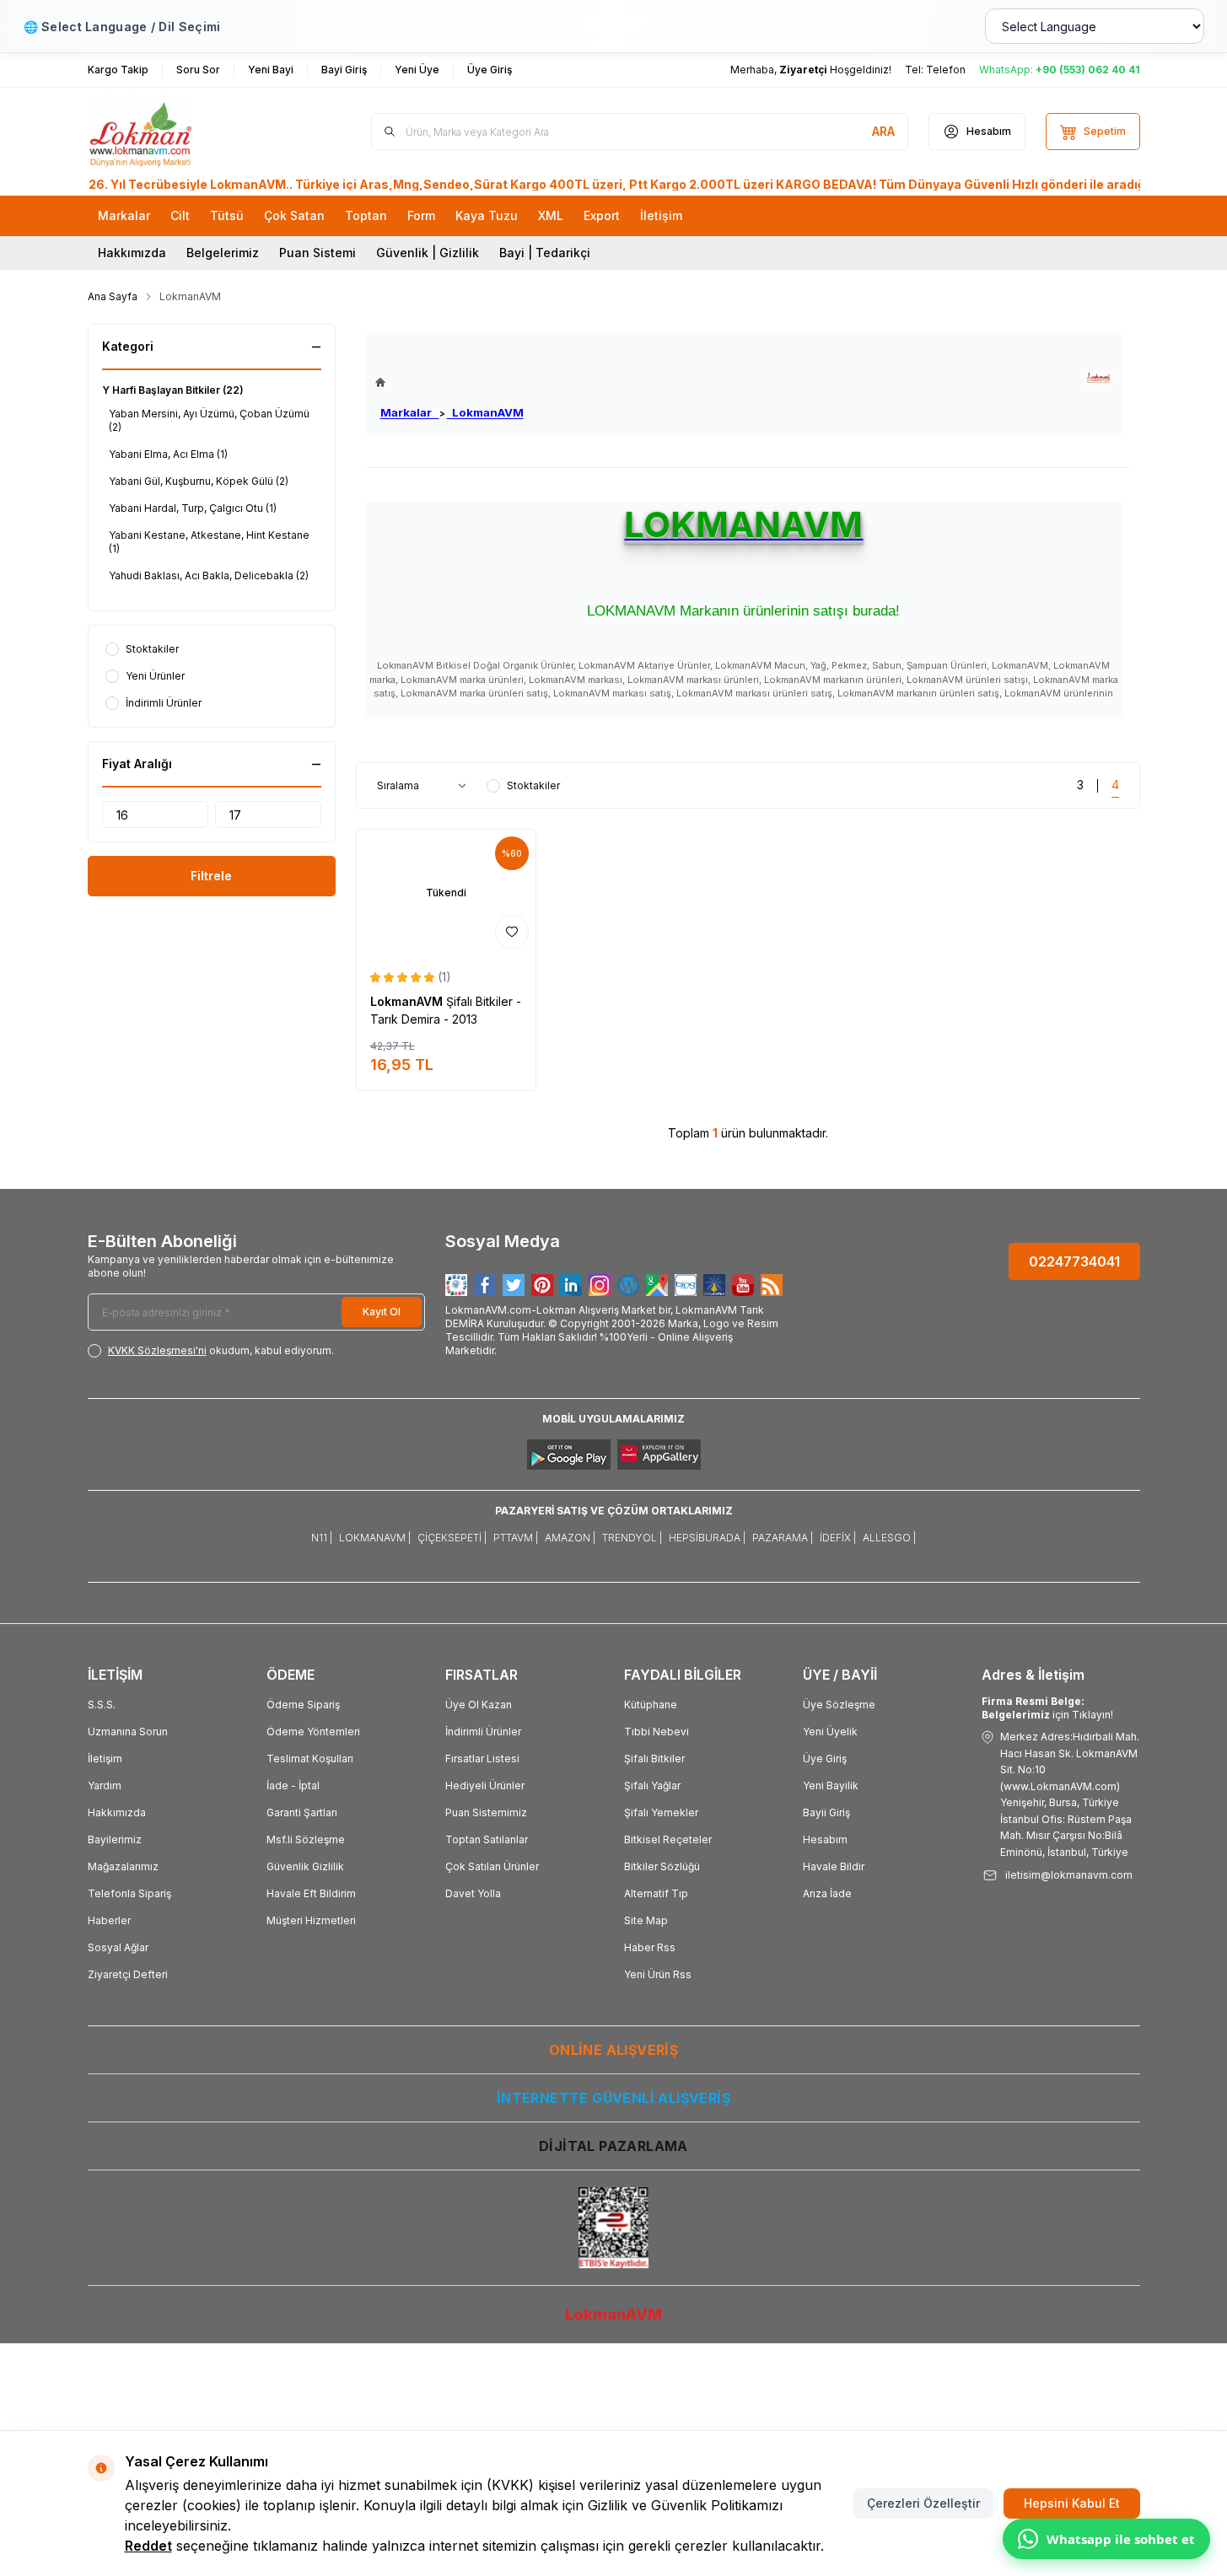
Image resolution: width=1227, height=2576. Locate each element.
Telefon (946, 70)
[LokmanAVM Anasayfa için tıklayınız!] (449, 382)
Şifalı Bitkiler (654, 1759)
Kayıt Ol (382, 1312)
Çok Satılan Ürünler (492, 1866)
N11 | (322, 1538)
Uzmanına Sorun (128, 1732)
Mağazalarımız (123, 1866)
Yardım (105, 1785)
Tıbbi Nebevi (657, 1732)
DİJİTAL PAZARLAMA (613, 2146)
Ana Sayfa (113, 296)
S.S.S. (102, 1705)
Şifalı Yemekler (661, 1812)
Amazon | (570, 1538)
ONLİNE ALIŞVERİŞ (613, 2050)
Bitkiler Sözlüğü (662, 1866)
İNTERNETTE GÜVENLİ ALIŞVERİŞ (613, 2098)
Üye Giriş (825, 1759)
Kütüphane (651, 1705)
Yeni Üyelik (830, 1732)
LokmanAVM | (375, 1538)
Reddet (148, 2546)
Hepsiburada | (707, 1538)
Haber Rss (650, 1947)
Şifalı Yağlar (652, 1785)
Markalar (410, 412)
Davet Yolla (473, 1893)
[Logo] (189, 132)
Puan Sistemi (318, 253)
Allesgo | (889, 1538)
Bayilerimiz (115, 1839)
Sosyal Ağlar (118, 1947)
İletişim (105, 1759)
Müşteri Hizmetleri (311, 1920)
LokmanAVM (485, 412)
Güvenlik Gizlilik (305, 1866)
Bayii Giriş (826, 1812)
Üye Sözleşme (839, 1705)
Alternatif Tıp (656, 1893)
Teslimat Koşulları (310, 1759)
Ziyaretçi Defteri (128, 1974)
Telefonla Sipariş (129, 1893)
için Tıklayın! (1047, 1708)
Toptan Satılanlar (487, 1839)
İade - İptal (293, 1785)
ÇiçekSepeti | (452, 1538)
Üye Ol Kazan (479, 1705)
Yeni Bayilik (831, 1785)
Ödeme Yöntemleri (313, 1732)
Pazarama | (783, 1538)
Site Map (646, 1920)
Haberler (109, 1920)
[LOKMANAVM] (1098, 378)
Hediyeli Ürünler (485, 1785)
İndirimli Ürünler (483, 1732)
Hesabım (825, 1839)
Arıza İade (827, 1893)
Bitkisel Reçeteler (668, 1839)
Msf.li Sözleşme (306, 1839)
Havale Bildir (834, 1866)
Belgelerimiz (223, 253)
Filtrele (211, 876)
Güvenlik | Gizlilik (428, 253)
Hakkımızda (132, 253)
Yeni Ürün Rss (658, 1974)
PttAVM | (516, 1538)
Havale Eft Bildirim (311, 1893)
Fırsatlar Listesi (482, 1759)
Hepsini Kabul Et (1072, 2503)
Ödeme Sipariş (303, 1705)
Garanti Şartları (302, 1812)
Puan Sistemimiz (486, 1812)
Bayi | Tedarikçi (545, 253)
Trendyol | (632, 1538)
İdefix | (838, 1538)
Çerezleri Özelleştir (923, 2503)
